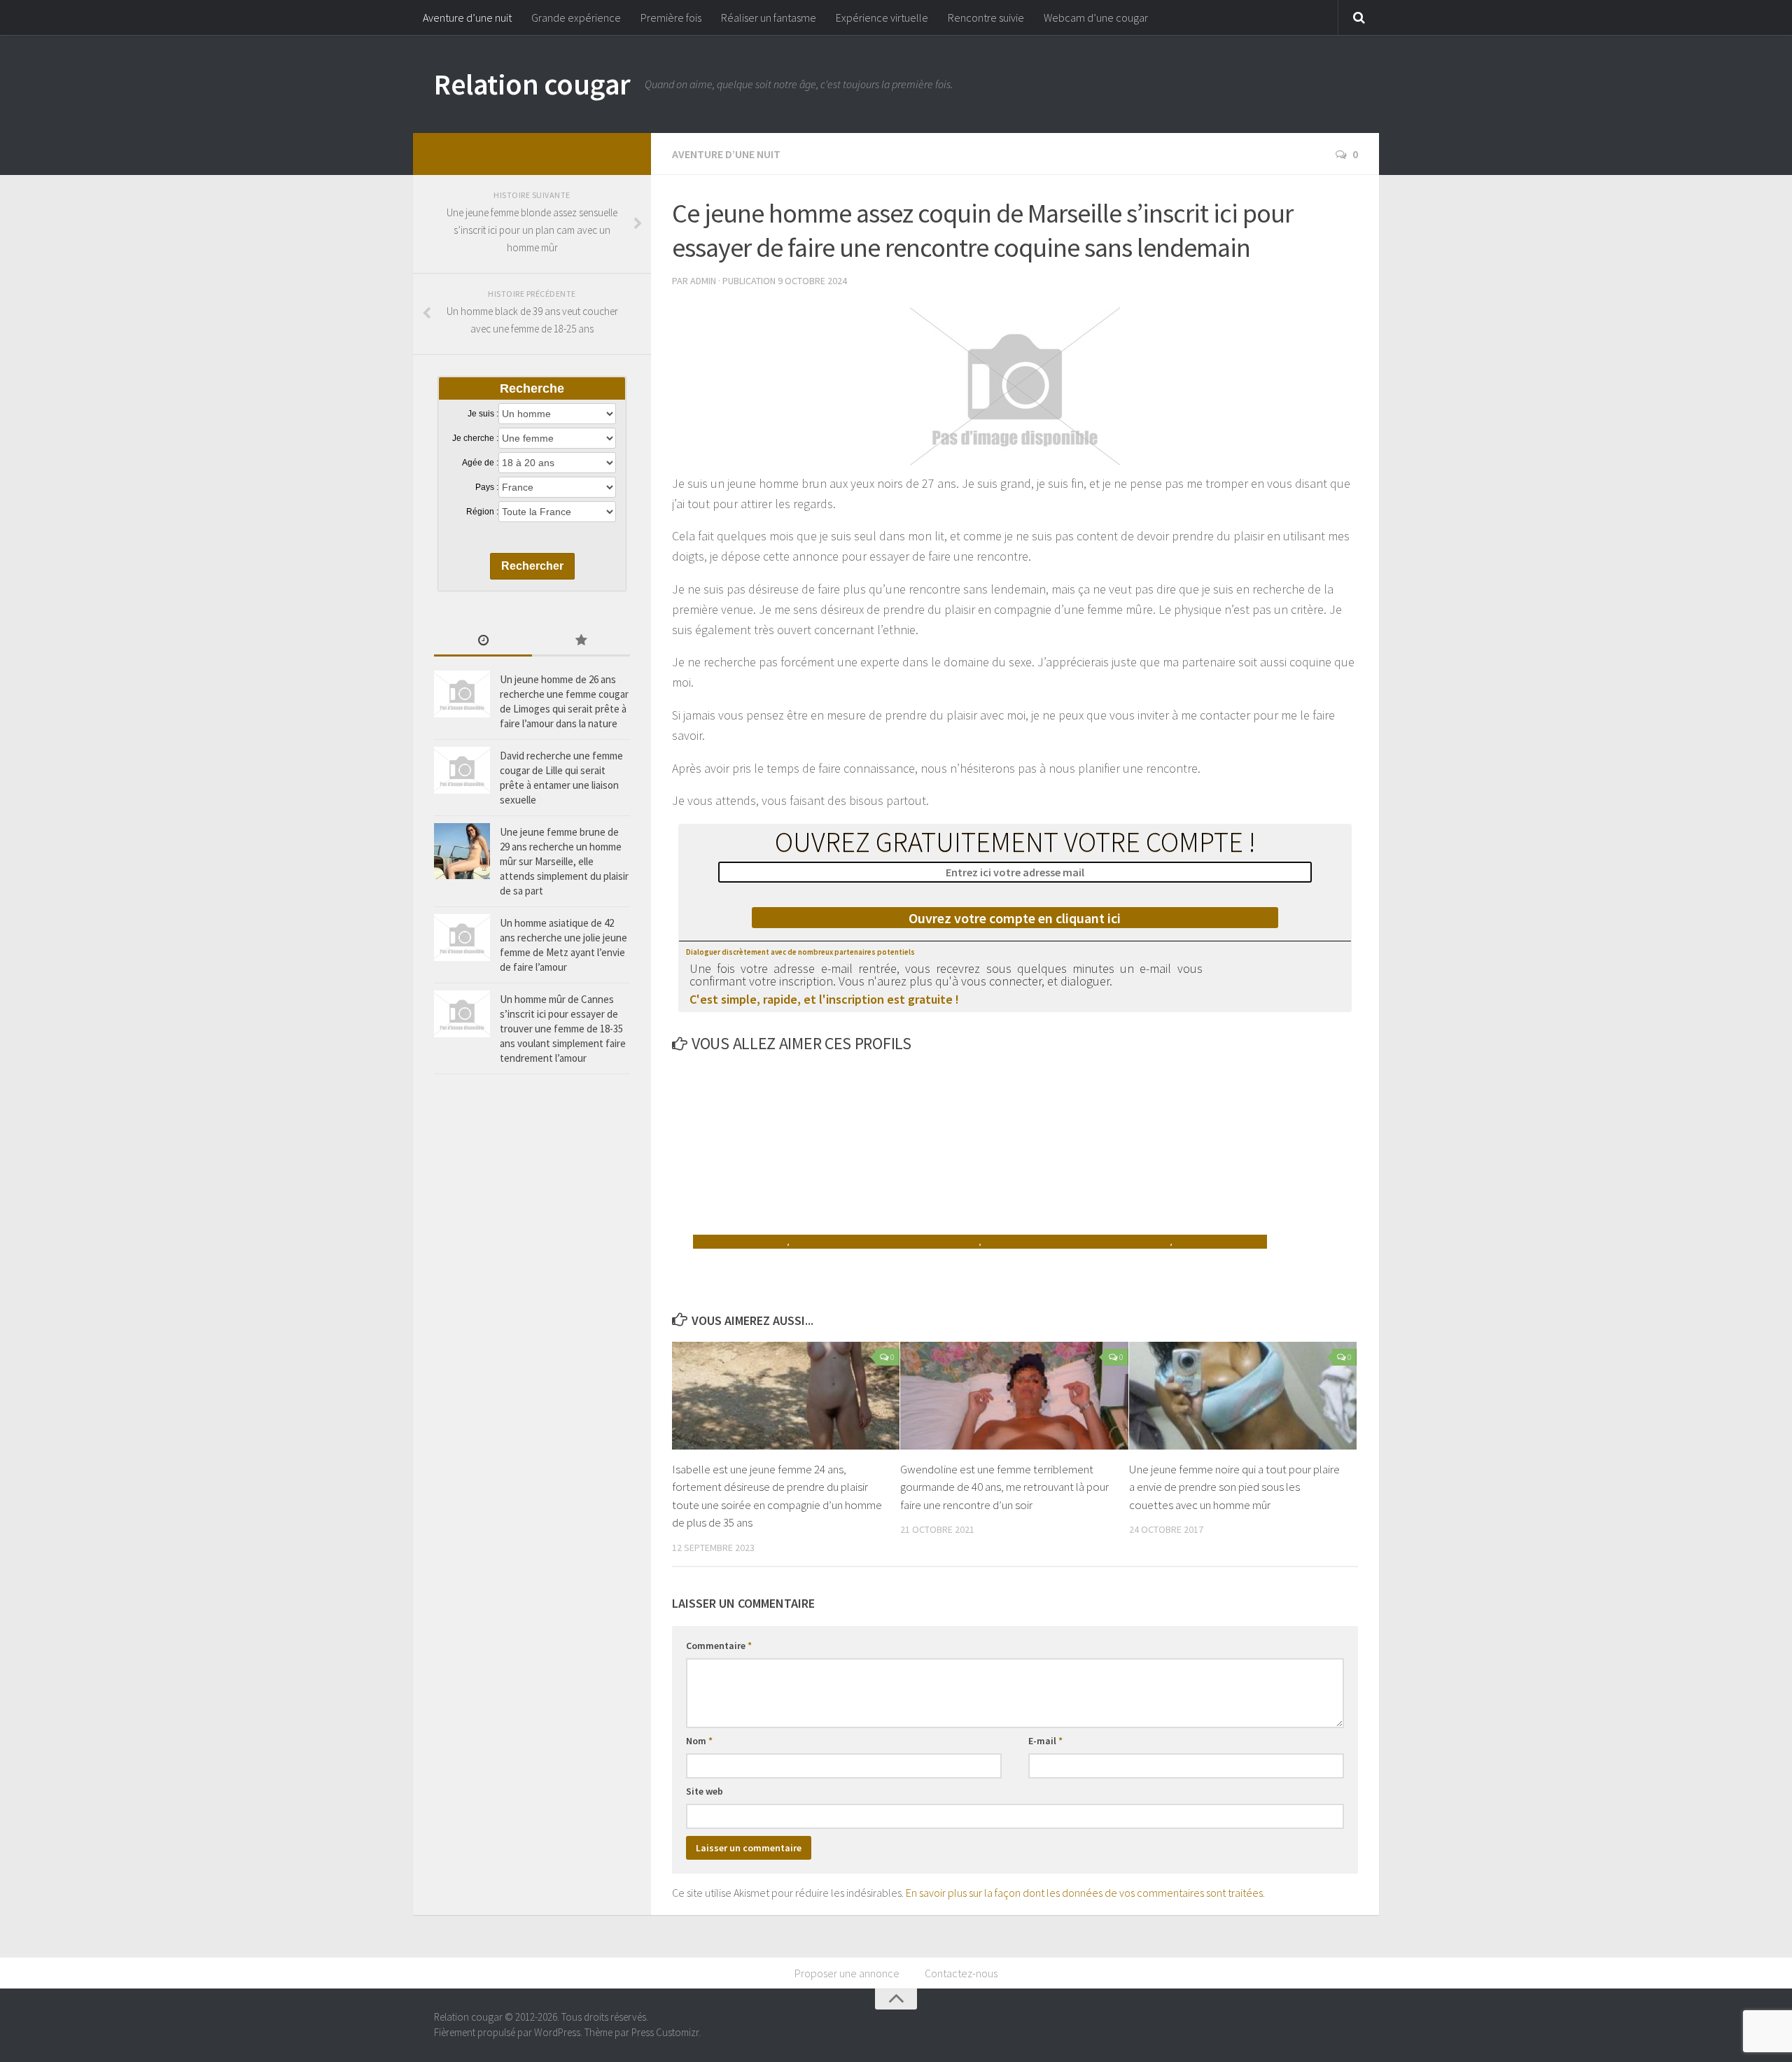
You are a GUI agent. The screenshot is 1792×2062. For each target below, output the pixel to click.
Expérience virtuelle (882, 17)
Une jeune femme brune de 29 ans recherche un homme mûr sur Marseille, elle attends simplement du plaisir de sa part (564, 861)
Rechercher (532, 566)
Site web (705, 1791)
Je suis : (483, 414)
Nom (699, 1741)
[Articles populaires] (581, 641)
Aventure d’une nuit (467, 17)
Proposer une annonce (847, 1973)
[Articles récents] (483, 641)
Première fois (671, 17)
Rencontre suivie (986, 17)
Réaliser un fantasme (769, 17)
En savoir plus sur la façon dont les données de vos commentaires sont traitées (1084, 1893)
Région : (482, 512)
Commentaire (719, 1646)
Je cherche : (475, 438)
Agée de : (480, 463)
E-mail (1045, 1741)
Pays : (487, 487)
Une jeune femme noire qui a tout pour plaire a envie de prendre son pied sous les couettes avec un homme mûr (1234, 1487)
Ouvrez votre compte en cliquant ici (1015, 918)
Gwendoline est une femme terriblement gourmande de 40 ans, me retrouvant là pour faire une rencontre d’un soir (1004, 1487)
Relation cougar (532, 84)
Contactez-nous (961, 1973)
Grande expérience (576, 17)
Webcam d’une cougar (1096, 17)
